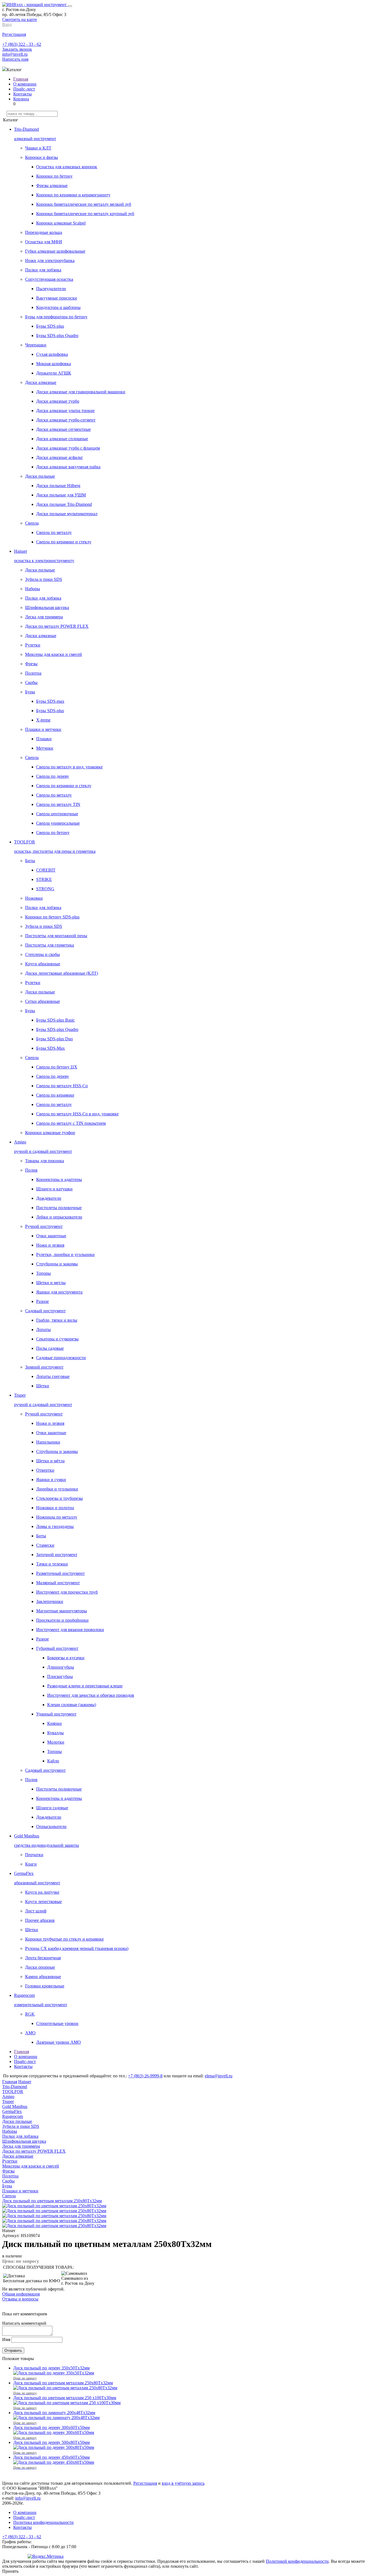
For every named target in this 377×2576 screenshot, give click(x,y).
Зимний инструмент (44, 1367)
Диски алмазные (41, 382)
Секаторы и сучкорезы (57, 1339)
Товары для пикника (45, 1161)
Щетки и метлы (51, 1283)
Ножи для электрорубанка (50, 260)
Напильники (48, 1442)
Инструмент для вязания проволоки (70, 1630)
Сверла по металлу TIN (58, 804)
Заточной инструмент (57, 1555)
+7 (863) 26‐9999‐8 (145, 2076)
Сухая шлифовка (52, 354)
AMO (30, 2033)
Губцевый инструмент (57, 1648)
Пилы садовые (50, 1348)
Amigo (8, 2097)
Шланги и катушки (54, 1189)
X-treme (43, 720)
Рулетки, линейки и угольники (65, 1254)
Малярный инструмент (58, 1583)
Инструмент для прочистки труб (67, 1592)
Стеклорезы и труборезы (59, 1498)
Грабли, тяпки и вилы (57, 1320)
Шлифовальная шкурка (47, 607)
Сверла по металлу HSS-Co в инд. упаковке (77, 1114)
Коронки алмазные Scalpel (61, 223)
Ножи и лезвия (50, 1245)
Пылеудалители (51, 289)
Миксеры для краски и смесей (54, 654)
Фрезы (31, 664)
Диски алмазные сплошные (62, 439)
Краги (31, 1864)
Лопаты (43, 1330)
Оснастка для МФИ (44, 242)
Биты (30, 861)
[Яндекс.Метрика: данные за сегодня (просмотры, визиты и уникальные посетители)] (46, 2556)
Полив (31, 1170)
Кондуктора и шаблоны (58, 307)
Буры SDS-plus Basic (55, 1020)
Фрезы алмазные (52, 185)
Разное (43, 1301)
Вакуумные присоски (57, 298)
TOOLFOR (13, 2092)
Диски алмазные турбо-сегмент (66, 420)
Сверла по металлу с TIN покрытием (71, 1123)
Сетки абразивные (43, 1001)
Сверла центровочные (57, 814)
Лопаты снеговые (53, 1376)
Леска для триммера (44, 617)
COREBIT (46, 870)
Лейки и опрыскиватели (59, 1217)
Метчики (45, 748)
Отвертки (45, 1470)
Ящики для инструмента (59, 1292)
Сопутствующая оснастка (49, 279)
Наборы (33, 589)
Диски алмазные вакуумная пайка (68, 467)
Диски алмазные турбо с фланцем (68, 448)
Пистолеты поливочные (59, 1208)
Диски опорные (40, 1967)
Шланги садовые (52, 1808)
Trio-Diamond (15, 2087)
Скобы (31, 682)
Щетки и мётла (50, 1461)
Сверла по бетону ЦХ (57, 1067)
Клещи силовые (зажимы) (72, 1705)
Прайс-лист (24, 89)
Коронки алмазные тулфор (50, 1133)
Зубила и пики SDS (44, 579)
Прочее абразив (40, 1920)
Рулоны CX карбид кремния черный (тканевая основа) (77, 1948)
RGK (30, 2014)
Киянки (55, 1723)
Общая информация (21, 2294)
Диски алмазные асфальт (59, 457)
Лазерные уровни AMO (59, 2042)
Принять (10, 2571)
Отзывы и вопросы (20, 2299)
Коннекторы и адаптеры (59, 1179)
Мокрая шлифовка (54, 364)
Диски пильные (40, 476)
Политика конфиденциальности (43, 2522)
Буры (30, 692)
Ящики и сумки (51, 1480)
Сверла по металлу (54, 532)
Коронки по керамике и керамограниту (73, 195)
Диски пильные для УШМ (61, 495)
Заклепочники (50, 1601)
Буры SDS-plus (50, 326)
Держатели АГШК (54, 373)
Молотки (56, 1742)
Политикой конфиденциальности (297, 2561)
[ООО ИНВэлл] (35, 5)
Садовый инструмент (45, 1311)
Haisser (25, 2082)
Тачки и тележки (52, 1564)
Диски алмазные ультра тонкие (65, 411)
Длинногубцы (61, 1667)
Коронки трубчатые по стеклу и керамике (64, 1939)
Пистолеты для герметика (50, 945)
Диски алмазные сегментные (63, 429)
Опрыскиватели (51, 1827)
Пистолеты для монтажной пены (56, 936)
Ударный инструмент (56, 1714)
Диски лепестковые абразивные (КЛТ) (62, 973)
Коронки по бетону (54, 176)
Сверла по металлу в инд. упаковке (69, 767)
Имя (6, 2339)
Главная (21, 79)
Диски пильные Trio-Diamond (64, 504)
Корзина (21, 99)
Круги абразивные (43, 964)
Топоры (43, 1273)
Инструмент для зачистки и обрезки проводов (91, 1695)
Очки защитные (51, 1236)
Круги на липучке (42, 1892)
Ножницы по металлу (57, 1517)
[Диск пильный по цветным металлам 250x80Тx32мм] (54, 2226)
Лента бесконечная (43, 1958)
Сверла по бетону (53, 833)
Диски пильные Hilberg (58, 486)
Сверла (32, 523)
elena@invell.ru (219, 2076)
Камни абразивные (43, 1977)
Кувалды (55, 1733)
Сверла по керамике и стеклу (64, 542)
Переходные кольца (44, 232)
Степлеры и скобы (43, 954)
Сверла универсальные (58, 823)
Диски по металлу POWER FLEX (57, 626)
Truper (8, 2101)
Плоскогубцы (60, 1676)
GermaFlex (12, 2111)
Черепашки (36, 345)
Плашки (44, 739)
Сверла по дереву (53, 776)
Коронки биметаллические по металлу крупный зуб (85, 214)
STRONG (45, 889)
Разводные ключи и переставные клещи (85, 1686)
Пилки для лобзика (43, 270)
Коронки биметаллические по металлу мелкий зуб (84, 204)
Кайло (53, 1761)
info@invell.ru (15, 54)
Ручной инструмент (44, 1226)
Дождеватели (49, 1198)
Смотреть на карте (20, 19)
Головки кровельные (45, 1986)
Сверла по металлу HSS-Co (62, 1086)
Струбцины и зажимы (57, 1264)
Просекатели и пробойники (62, 1620)
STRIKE (44, 879)
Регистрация (145, 2483)
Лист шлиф (36, 1911)
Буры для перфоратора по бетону (56, 317)
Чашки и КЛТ (38, 148)
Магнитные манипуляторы (62, 1611)
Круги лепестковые (43, 1902)
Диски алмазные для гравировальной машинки (81, 392)
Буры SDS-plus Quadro (57, 336)
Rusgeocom (13, 2116)
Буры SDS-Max (51, 1048)
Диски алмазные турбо (58, 401)
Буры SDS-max (50, 701)
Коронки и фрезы (42, 157)
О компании (25, 84)
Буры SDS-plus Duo (55, 1039)
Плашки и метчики (43, 729)
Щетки (43, 1386)
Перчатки (34, 1855)
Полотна (33, 673)
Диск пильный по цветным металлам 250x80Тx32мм (52, 2201)
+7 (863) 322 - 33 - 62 (22, 44)
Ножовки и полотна (55, 1508)
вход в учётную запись (183, 2483)
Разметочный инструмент (60, 1573)
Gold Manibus (15, 2106)
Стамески (45, 1545)
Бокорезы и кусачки (66, 1658)
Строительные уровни (57, 2023)
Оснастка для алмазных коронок (67, 167)
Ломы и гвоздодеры (55, 1526)
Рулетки (33, 645)
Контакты (22, 94)
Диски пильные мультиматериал (67, 514)
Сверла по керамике (55, 1095)
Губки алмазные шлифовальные (55, 251)
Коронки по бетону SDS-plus (52, 917)
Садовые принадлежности (61, 1358)
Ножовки (34, 898)
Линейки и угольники (57, 1489)
